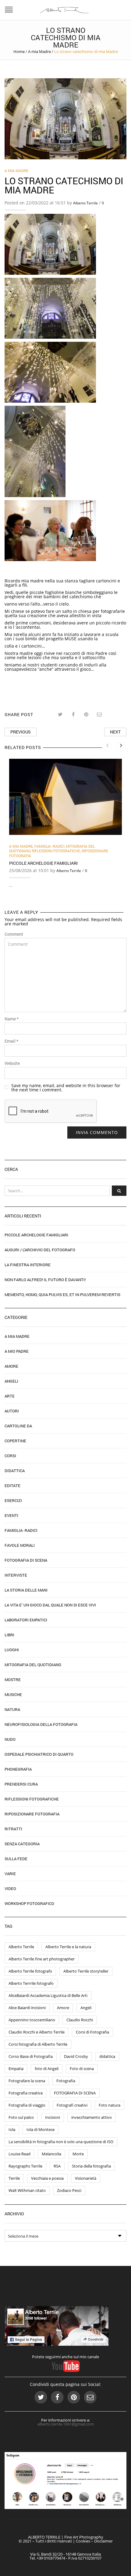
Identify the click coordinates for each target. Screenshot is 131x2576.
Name (12, 1019)
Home (19, 51)
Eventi (11, 1515)
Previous (21, 732)
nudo (10, 1739)
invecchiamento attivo (92, 2117)
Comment (14, 934)
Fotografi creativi (72, 2105)
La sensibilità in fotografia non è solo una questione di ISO (61, 2142)
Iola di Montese (41, 2129)
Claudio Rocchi (80, 2020)
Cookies (83, 2541)
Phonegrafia (18, 1769)
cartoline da (18, 1426)
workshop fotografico (29, 1903)
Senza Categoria (22, 1844)
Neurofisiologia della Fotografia (41, 1724)
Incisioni (53, 2117)
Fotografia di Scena (26, 1560)
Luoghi (12, 1650)
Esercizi (13, 1500)
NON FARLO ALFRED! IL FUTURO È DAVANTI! (45, 1280)
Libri (9, 1635)
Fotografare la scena (27, 2081)
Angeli (11, 1381)
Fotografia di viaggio (27, 2105)
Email (11, 1041)
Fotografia (66, 2081)
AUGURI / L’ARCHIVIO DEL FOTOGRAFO (40, 1250)
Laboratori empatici (26, 1620)
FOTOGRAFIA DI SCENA (75, 2093)
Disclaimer (103, 2541)
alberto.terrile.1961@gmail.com (66, 2424)
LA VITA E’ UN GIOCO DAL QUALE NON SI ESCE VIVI (50, 1605)
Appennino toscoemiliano (32, 2020)
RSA (57, 2166)
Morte (78, 2154)
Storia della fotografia (91, 2166)
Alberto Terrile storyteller (86, 1971)
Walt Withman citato (27, 2190)
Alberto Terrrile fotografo (31, 1983)
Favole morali (20, 1545)
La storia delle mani (26, 1590)
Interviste (16, 1575)
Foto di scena (82, 2069)
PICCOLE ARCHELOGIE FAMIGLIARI (43, 863)
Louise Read (19, 2154)
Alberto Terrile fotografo (30, 1971)
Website (12, 1063)
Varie (10, 1874)
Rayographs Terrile (25, 2166)
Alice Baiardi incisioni (27, 2008)
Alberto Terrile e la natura (68, 1947)
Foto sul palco (21, 2117)
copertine (15, 1441)
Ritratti (13, 1829)
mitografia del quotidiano (33, 1665)
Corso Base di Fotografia (31, 2056)
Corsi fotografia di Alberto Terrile (38, 2044)
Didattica (15, 1471)
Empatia (16, 2069)
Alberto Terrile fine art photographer (42, 1959)
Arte (10, 1396)
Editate (12, 1486)
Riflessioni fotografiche (56, 851)
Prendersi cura (21, 1784)
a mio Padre (17, 1351)
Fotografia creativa (26, 2093)
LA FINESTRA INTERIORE (28, 1265)
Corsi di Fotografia (92, 2032)
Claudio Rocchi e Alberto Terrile (37, 2032)
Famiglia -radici (49, 846)
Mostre (13, 1680)
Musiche (13, 1694)
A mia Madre (39, 51)
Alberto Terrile (85, 203)
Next (115, 732)
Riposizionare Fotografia (32, 1814)
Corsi (10, 1456)
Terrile (14, 2178)
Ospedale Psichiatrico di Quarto (39, 1754)
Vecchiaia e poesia (47, 2178)
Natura (12, 1709)
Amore (11, 1366)
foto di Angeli (47, 2069)
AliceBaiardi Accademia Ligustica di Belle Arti (48, 1995)
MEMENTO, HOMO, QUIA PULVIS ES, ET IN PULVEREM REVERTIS (62, 1295)
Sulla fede (16, 1859)
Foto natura (110, 2105)
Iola (12, 2129)
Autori (12, 1411)
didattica (107, 2056)
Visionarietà (86, 2178)
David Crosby (76, 2056)
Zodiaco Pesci (69, 2190)
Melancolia (51, 2154)
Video (10, 1889)
